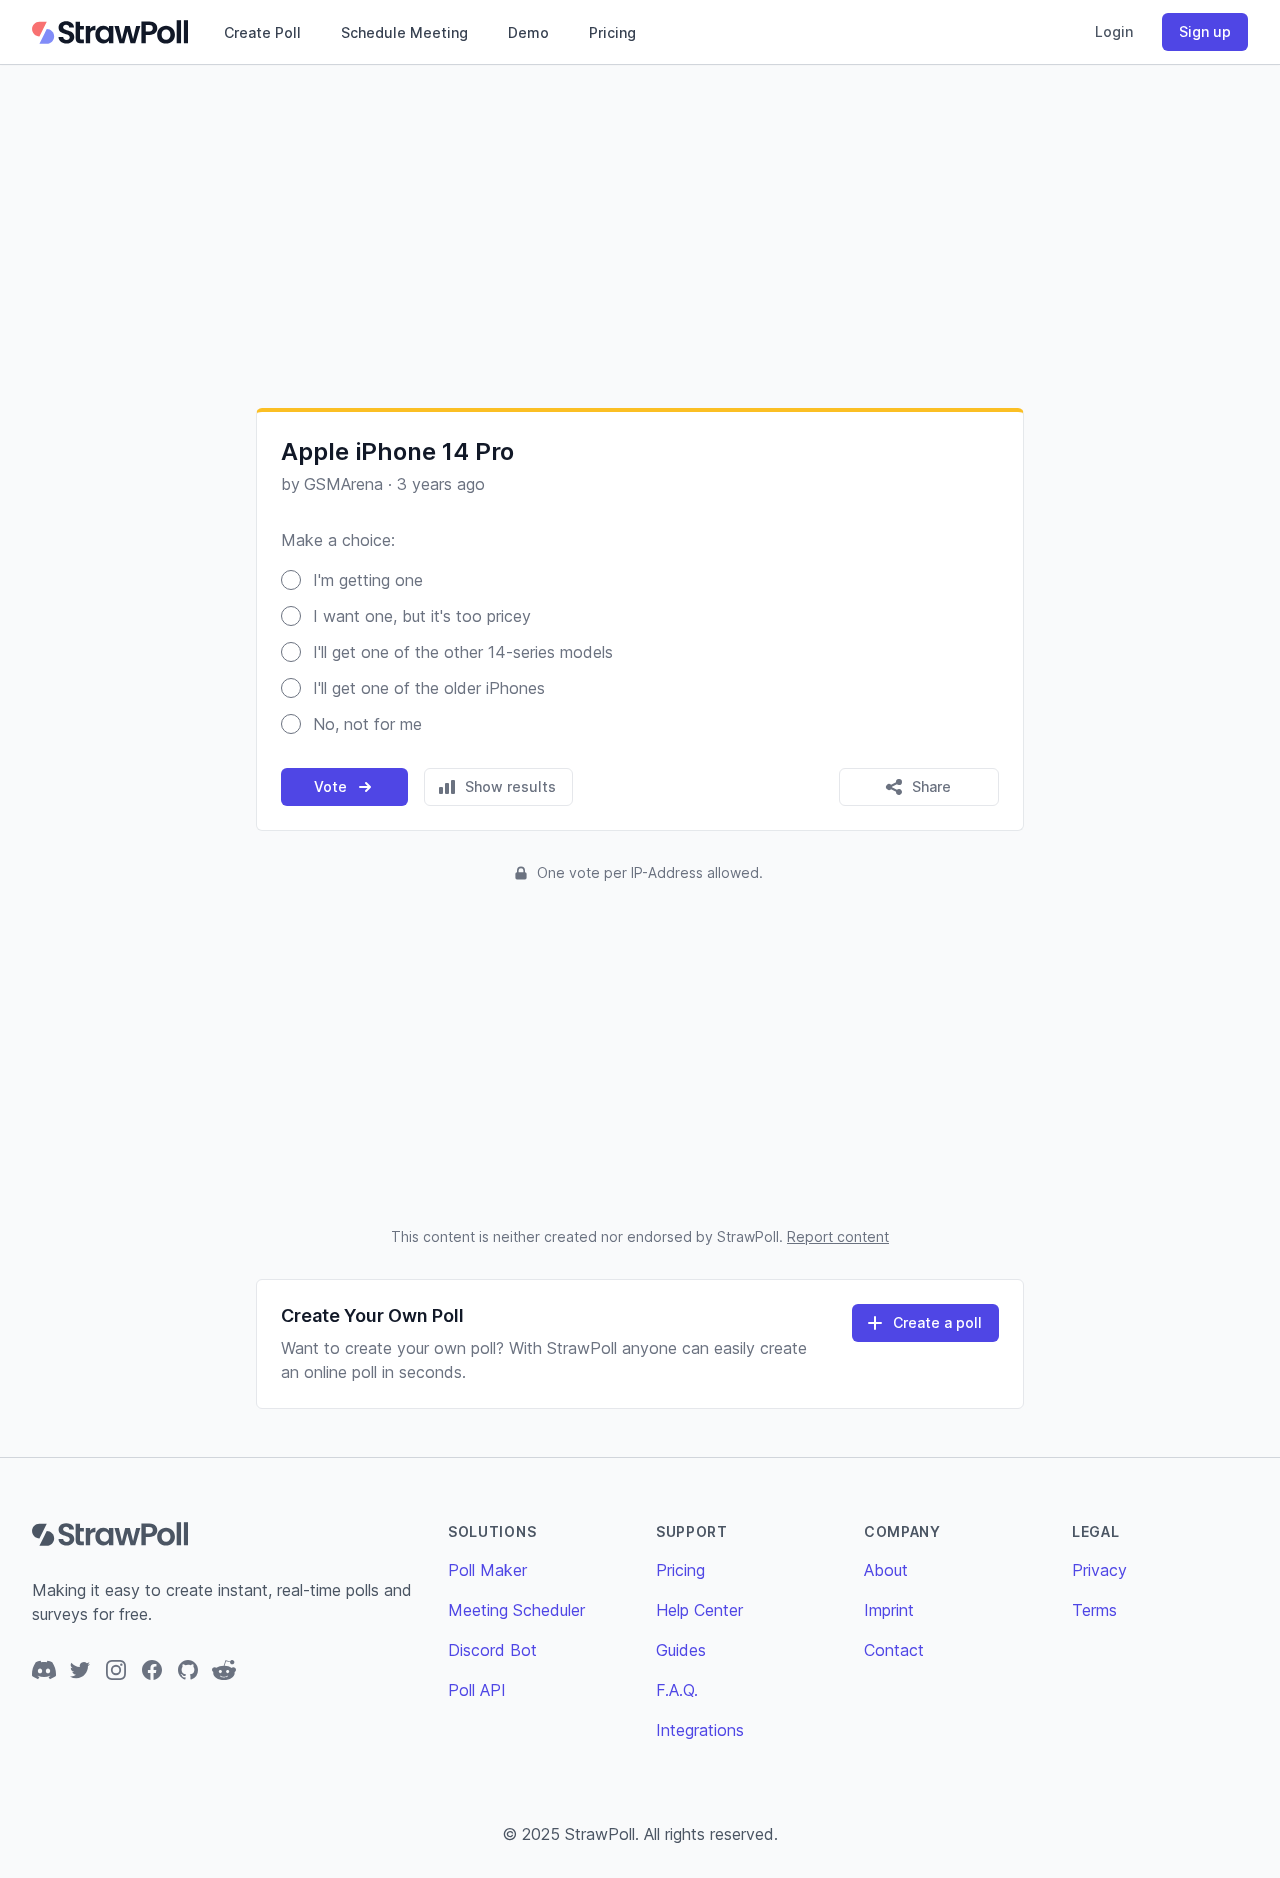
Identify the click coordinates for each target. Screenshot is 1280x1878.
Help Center (699, 1610)
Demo (528, 32)
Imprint (889, 1610)
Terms (1094, 1610)
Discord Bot (492, 1650)
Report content (838, 1236)
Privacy (1099, 1570)
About (886, 1570)
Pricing (612, 32)
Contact (894, 1650)
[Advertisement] (640, 236)
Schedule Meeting (404, 32)
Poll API (477, 1690)
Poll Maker (487, 1570)
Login (1114, 31)
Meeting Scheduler (516, 1610)
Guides (681, 1650)
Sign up (1205, 31)
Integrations (700, 1730)
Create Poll (262, 32)
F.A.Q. (677, 1690)
